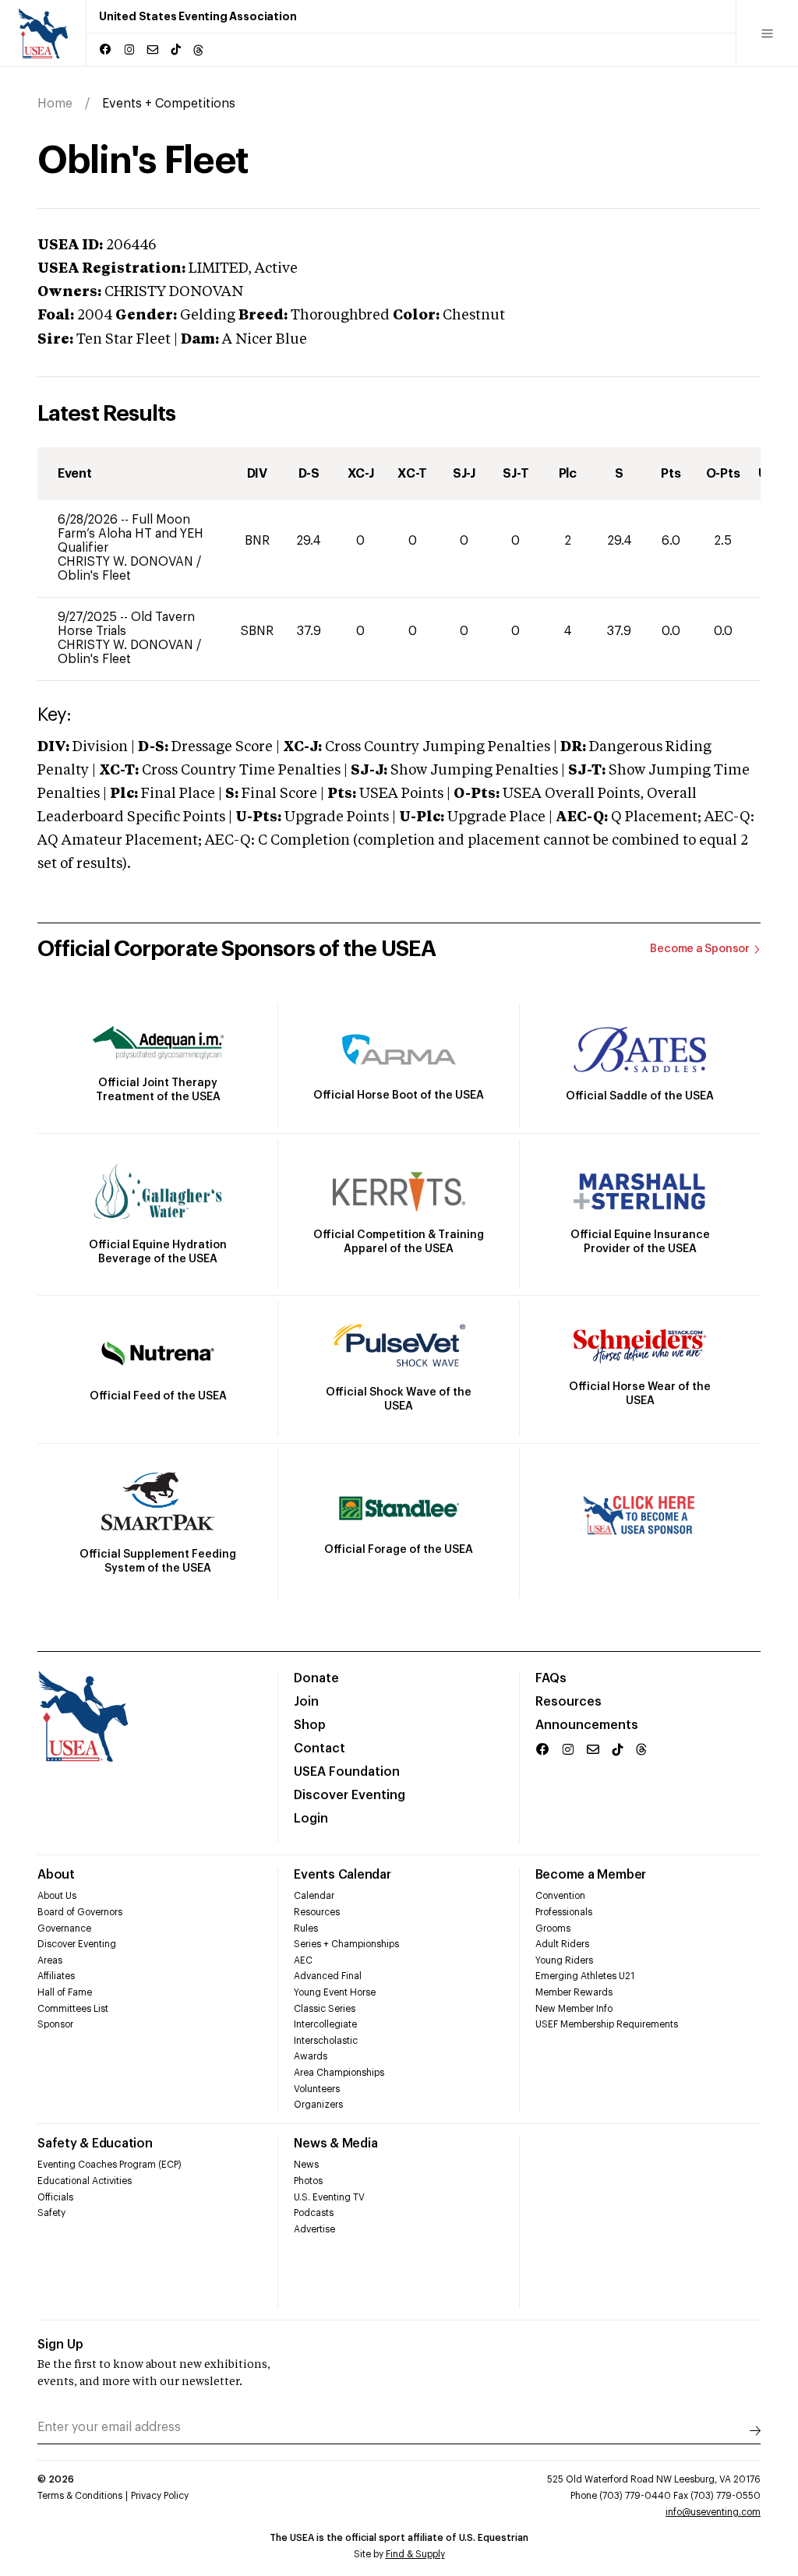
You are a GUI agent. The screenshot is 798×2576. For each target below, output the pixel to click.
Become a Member (591, 1875)
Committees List (73, 2009)
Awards (311, 2056)
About (56, 1875)
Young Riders (564, 1960)
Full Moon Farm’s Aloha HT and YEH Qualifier (131, 534)
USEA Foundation (347, 1772)
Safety (51, 2213)
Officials (55, 2197)
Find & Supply (415, 2554)
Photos (308, 2181)
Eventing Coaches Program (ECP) (109, 2165)
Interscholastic (326, 2041)
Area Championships (339, 2073)
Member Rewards (574, 1992)
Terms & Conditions (80, 2496)
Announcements (587, 1725)
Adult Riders (562, 1944)
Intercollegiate (325, 2024)
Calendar (314, 1896)
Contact (320, 1749)
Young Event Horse (335, 1992)
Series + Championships (346, 1944)
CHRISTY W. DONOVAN (127, 562)
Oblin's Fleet (94, 576)
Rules (306, 1928)
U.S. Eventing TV (329, 2197)
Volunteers (317, 2089)
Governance (64, 1928)
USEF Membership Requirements (607, 2024)
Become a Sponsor (700, 949)
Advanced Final (328, 1976)
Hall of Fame (65, 1992)
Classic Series (325, 2009)
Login (311, 1819)
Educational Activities (85, 2181)
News (306, 2165)
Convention (560, 1896)
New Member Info (574, 2009)
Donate (316, 1678)
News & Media (335, 2144)
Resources (568, 1702)
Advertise (314, 2229)
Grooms (553, 1928)
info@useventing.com (713, 2512)
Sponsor (55, 2024)
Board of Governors (80, 1912)
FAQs (551, 1678)
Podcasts (314, 2213)
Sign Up (60, 2345)
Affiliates (56, 1976)
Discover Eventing (350, 1795)
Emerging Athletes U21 (585, 1976)
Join (306, 1702)
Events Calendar (342, 1875)
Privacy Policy (160, 2496)
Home (55, 104)
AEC (303, 1960)
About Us (57, 1896)
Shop (310, 1725)
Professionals (564, 1912)
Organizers (318, 2105)
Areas (50, 1960)
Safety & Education (95, 2144)
